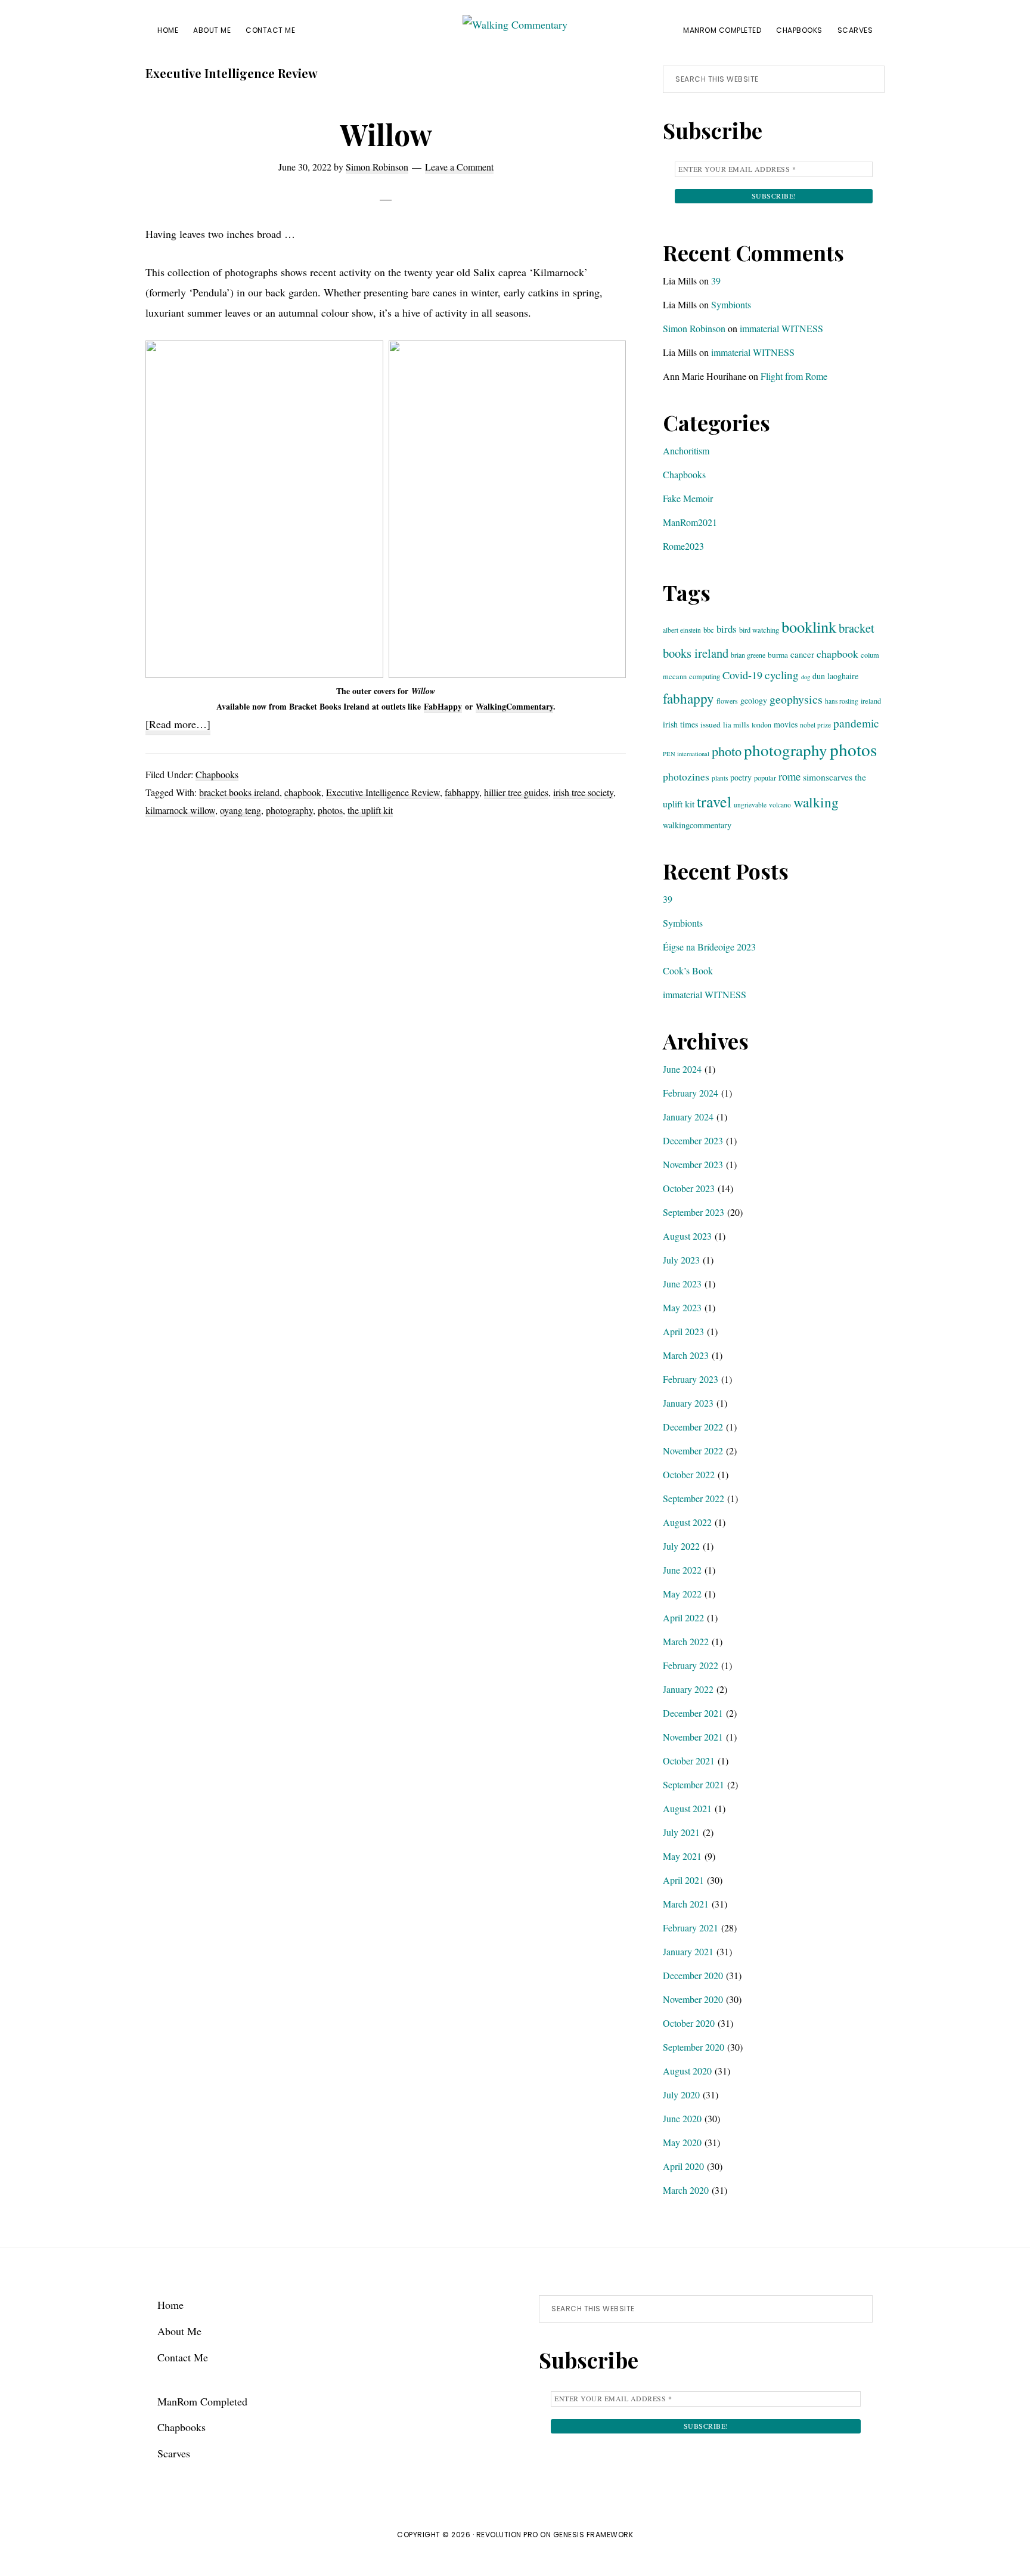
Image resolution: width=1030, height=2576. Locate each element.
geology (754, 700)
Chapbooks (217, 774)
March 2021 (686, 1904)
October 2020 (689, 2023)
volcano (780, 805)
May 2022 (682, 1594)
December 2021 (693, 1713)
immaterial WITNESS (781, 328)
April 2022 (683, 1617)
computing (705, 676)
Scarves (174, 2453)
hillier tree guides (516, 792)
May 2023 (682, 1307)
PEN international (686, 754)
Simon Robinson (694, 328)
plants (720, 778)
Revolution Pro (507, 2535)
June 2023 (682, 1284)
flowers (727, 701)
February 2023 (691, 1379)
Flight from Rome (794, 376)
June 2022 (682, 1570)
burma (778, 655)
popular (765, 778)
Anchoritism (686, 451)
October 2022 (689, 1474)
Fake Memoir (688, 498)
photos (330, 810)
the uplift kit (370, 810)
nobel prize (815, 725)
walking (816, 802)
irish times (680, 724)
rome (789, 776)
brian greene (748, 655)
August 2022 (687, 1522)
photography (289, 810)
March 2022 (686, 1641)
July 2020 (681, 2094)
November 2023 (693, 1164)
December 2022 (693, 1427)
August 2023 (687, 1236)
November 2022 (693, 1450)
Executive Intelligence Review (383, 792)
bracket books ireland (239, 792)
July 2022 (681, 1546)
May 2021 (682, 1856)
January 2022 (688, 1689)
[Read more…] (178, 726)
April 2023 (683, 1331)
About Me (179, 2331)
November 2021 (693, 1737)
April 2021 (683, 1880)
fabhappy (462, 792)
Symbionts (731, 304)
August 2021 (687, 1808)
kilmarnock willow (180, 810)
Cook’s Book (688, 970)
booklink (809, 626)
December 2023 (693, 1140)
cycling (782, 675)
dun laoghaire (835, 676)
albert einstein (682, 630)
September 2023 (694, 1212)
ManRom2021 (690, 522)
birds (727, 629)
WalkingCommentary (514, 706)
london (761, 724)
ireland (871, 701)
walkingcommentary (697, 825)
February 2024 (691, 1093)
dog (806, 677)
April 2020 (683, 2166)
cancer (802, 654)
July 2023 (681, 1260)
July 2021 (681, 1832)
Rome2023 (683, 546)
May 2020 (682, 2142)
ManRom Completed (202, 2401)
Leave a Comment (459, 167)
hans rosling (842, 701)
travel (714, 801)
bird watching (759, 630)
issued (711, 724)
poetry (741, 777)
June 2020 (682, 2118)
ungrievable (750, 805)
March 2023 (686, 1355)
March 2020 (686, 2190)
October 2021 (689, 1761)
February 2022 (691, 1665)
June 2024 (682, 1069)
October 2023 (689, 1188)
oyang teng (241, 810)
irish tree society (583, 792)
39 (716, 281)
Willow (386, 134)
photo (727, 751)
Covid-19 (742, 675)
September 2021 (694, 1784)
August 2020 (687, 2071)
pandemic (856, 723)
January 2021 (688, 1951)
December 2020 (693, 1975)
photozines (686, 777)
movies (786, 724)
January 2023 (688, 1403)
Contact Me (183, 2357)
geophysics (796, 699)
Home (170, 2305)
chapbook (303, 792)
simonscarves (828, 777)
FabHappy (443, 706)
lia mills (736, 724)
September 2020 (694, 2047)
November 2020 (693, 1999)
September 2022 (694, 1498)
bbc (709, 630)
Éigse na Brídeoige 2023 (709, 947)
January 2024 (688, 1117)
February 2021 (691, 1928)
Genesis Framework (593, 2535)
